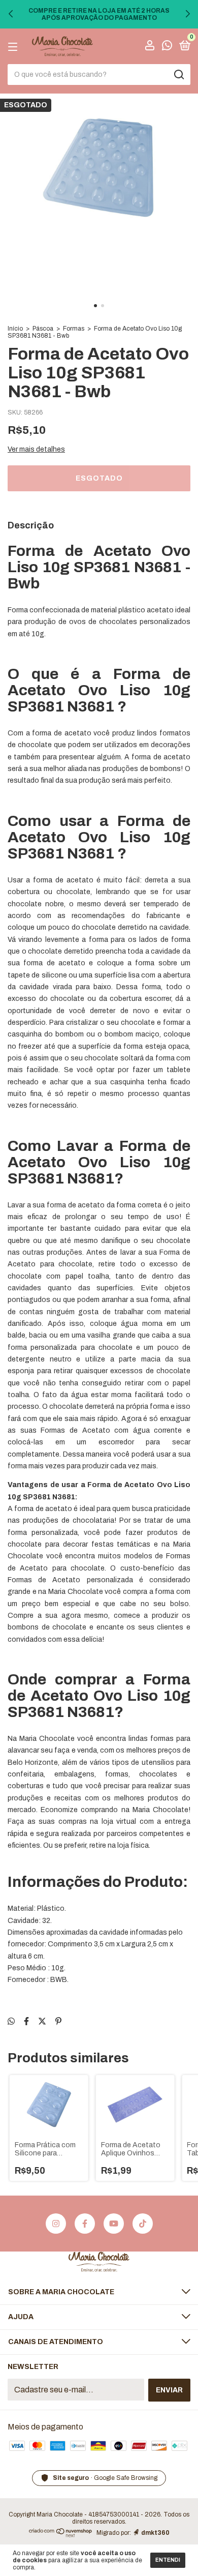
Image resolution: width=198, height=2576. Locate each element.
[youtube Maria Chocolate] (114, 2224)
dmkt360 (155, 2533)
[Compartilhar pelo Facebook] (26, 2021)
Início (15, 329)
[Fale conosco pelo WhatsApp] (167, 47)
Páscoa (43, 329)
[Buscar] (178, 75)
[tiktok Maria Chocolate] (143, 2224)
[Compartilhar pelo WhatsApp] (11, 2021)
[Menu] (14, 47)
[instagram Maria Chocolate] (56, 2224)
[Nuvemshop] (61, 2535)
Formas (74, 329)
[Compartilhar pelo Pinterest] (58, 2021)
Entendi (168, 2560)
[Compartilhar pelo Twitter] (42, 2021)
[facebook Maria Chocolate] (85, 2224)
